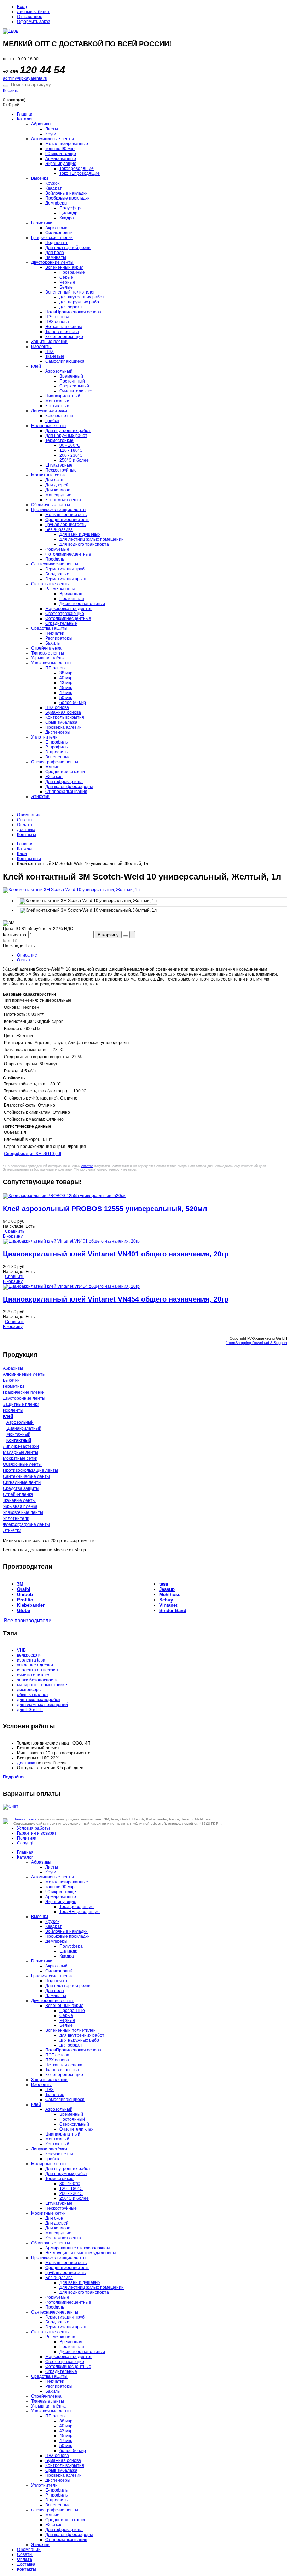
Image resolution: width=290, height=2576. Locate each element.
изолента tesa (31, 1660)
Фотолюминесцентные (68, 554)
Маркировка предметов (69, 609)
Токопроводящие (77, 168)
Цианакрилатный (63, 396)
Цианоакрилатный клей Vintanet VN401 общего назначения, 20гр (116, 1254)
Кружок (52, 183)
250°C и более (74, 460)
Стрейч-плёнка (46, 648)
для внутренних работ (82, 297)
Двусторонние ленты (52, 262)
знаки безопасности (37, 1680)
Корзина (11, 91)
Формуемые (57, 549)
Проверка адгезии (63, 727)
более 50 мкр (73, 703)
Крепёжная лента (63, 500)
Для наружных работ (66, 436)
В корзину (108, 935)
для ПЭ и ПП (30, 1710)
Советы (25, 820)
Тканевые (55, 356)
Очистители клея (77, 391)
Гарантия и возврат (37, 1833)
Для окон (54, 480)
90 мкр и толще (61, 154)
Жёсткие (54, 777)
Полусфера (71, 208)
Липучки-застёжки (49, 411)
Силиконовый (59, 233)
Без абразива (59, 529)
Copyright (26, 1843)
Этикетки (40, 797)
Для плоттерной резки (68, 248)
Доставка (26, 830)
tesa (164, 1584)
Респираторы (59, 638)
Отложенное (30, 17)
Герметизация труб (65, 569)
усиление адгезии (35, 1665)
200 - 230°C (71, 455)
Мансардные (58, 495)
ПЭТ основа (57, 317)
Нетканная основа (64, 327)
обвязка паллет (33, 1695)
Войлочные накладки (66, 193)
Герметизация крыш (66, 579)
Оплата (25, 825)
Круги (51, 134)
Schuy (166, 1600)
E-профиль (56, 742)
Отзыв (23, 960)
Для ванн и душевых (80, 534)
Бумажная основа (63, 712)
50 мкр (66, 698)
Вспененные (58, 757)
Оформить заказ (34, 22)
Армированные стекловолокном (77, 2248)
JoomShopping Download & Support (256, 1343)
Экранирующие (61, 164)
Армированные (61, 159)
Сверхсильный (74, 386)
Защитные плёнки (21, 1404)
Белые (66, 287)
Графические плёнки (52, 238)
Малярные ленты (49, 426)
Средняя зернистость (67, 520)
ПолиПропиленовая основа (73, 312)
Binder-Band (173, 1610)
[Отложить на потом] (126, 936)
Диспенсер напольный (82, 604)
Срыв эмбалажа (61, 722)
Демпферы (56, 203)
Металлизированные (67, 144)
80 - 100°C (70, 445)
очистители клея (34, 1675)
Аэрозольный (59, 371)
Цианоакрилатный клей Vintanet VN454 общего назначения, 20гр (116, 1299)
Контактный (57, 406)
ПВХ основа (57, 322)
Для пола (55, 253)
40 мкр (66, 678)
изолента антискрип (37, 1670)
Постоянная (72, 599)
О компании (29, 815)
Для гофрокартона (64, 782)
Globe (24, 1610)
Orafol (24, 1589)
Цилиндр (68, 213)
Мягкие (52, 767)
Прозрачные (72, 272)
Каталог (25, 119)
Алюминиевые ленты (53, 139)
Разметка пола (60, 589)
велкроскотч (29, 1655)
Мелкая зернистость (66, 515)
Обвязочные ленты (51, 505)
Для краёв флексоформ (69, 787)
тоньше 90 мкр (60, 149)
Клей (36, 366)
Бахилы (53, 643)
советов (87, 1166)
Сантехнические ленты (55, 564)
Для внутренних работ (68, 431)
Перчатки (55, 633)
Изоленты (41, 347)
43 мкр (66, 683)
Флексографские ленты (55, 762)
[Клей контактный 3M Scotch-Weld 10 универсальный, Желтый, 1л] (88, 901)
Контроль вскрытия (65, 717)
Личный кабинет (33, 12)
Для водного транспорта (84, 544)
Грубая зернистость (65, 525)
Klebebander (31, 1605)
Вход (22, 7)
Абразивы (41, 124)
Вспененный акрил (64, 267)
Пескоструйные (61, 470)
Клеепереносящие (64, 337)
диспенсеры (29, 1690)
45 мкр (66, 688)
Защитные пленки (49, 342)
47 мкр (66, 693)
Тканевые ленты (48, 653)
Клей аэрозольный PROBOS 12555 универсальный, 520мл (105, 1209)
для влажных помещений (42, 1705)
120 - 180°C (71, 450)
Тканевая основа (62, 332)
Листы (52, 129)
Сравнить (15, 1231)
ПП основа (56, 668)
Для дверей (57, 485)
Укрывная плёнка (48, 658)
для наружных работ (80, 302)
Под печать (57, 243)
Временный (71, 376)
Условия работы (33, 1828)
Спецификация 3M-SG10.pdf (33, 1154)
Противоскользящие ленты (59, 510)
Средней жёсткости (65, 772)
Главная (25, 114)
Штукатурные (59, 465)
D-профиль (57, 752)
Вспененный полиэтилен (71, 292)
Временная (71, 594)
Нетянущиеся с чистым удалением (80, 2253)
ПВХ (50, 351)
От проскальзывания (66, 792)
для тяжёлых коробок (39, 1700)
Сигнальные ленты (50, 584)
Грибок (52, 421)
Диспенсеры (58, 732)
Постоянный (72, 381)
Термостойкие (59, 440)
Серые (66, 277)
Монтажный (57, 401)
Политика (27, 1838)
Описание (27, 955)
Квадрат (54, 188)
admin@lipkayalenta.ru (25, 78)
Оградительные (61, 623)
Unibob (25, 1595)
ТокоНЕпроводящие (80, 173)
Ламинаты (56, 257)
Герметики (42, 223)
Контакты (27, 835)
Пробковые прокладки (68, 198)
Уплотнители (44, 737)
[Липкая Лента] (145, 31)
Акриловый (56, 228)
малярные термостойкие (42, 1685)
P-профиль (56, 747)
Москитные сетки (48, 475)
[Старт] (6, 86)
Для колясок (57, 490)
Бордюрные (57, 574)
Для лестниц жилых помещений (92, 539)
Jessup (167, 1589)
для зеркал (71, 307)
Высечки (40, 178)
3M (20, 1584)
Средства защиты (49, 628)
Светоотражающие (65, 614)
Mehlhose (170, 1595)
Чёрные (67, 282)
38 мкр (66, 673)
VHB (21, 1650)
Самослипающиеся (65, 361)
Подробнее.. (15, 1777)
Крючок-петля (59, 416)
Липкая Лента (25, 1819)
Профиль (55, 559)
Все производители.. (29, 1621)
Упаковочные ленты (51, 663)
